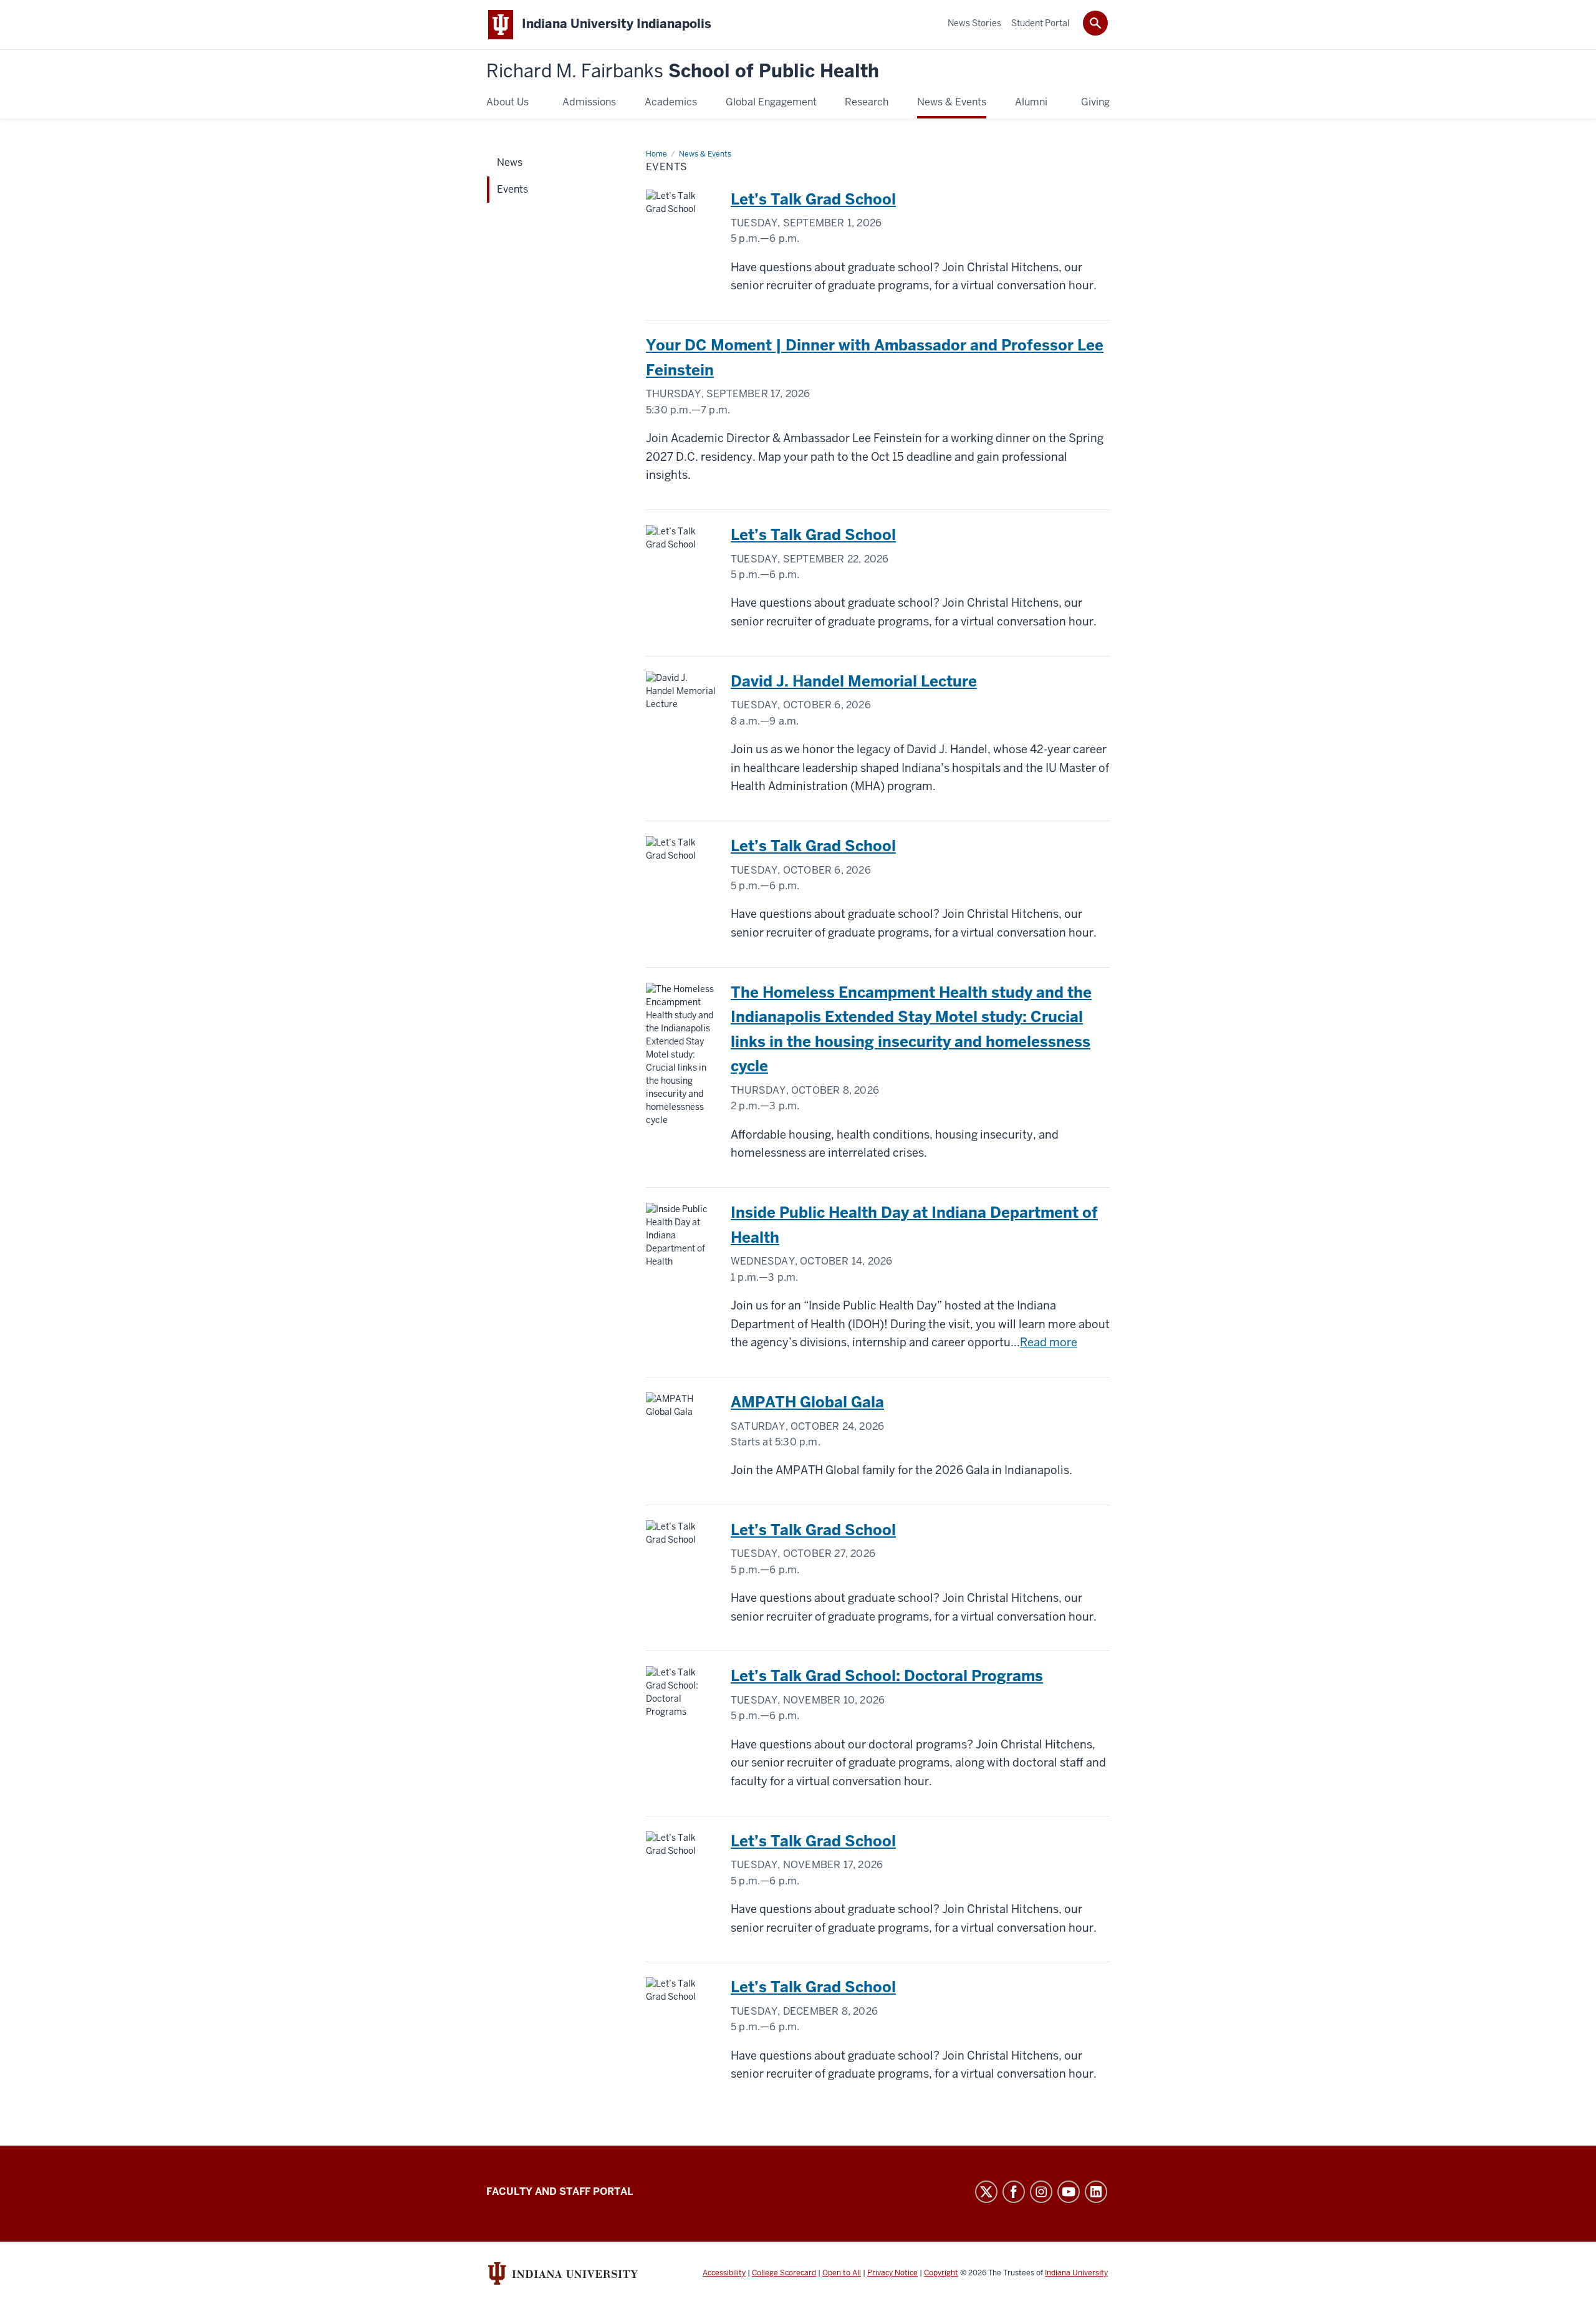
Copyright (941, 2273)
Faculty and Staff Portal (560, 2191)
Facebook (1014, 2192)
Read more (1049, 1342)
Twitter (986, 2192)
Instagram (1041, 2192)
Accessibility (724, 2273)
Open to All (842, 2273)
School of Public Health (683, 71)
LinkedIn (1096, 2192)
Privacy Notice (892, 2273)
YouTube (1069, 2192)
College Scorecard (784, 2273)
